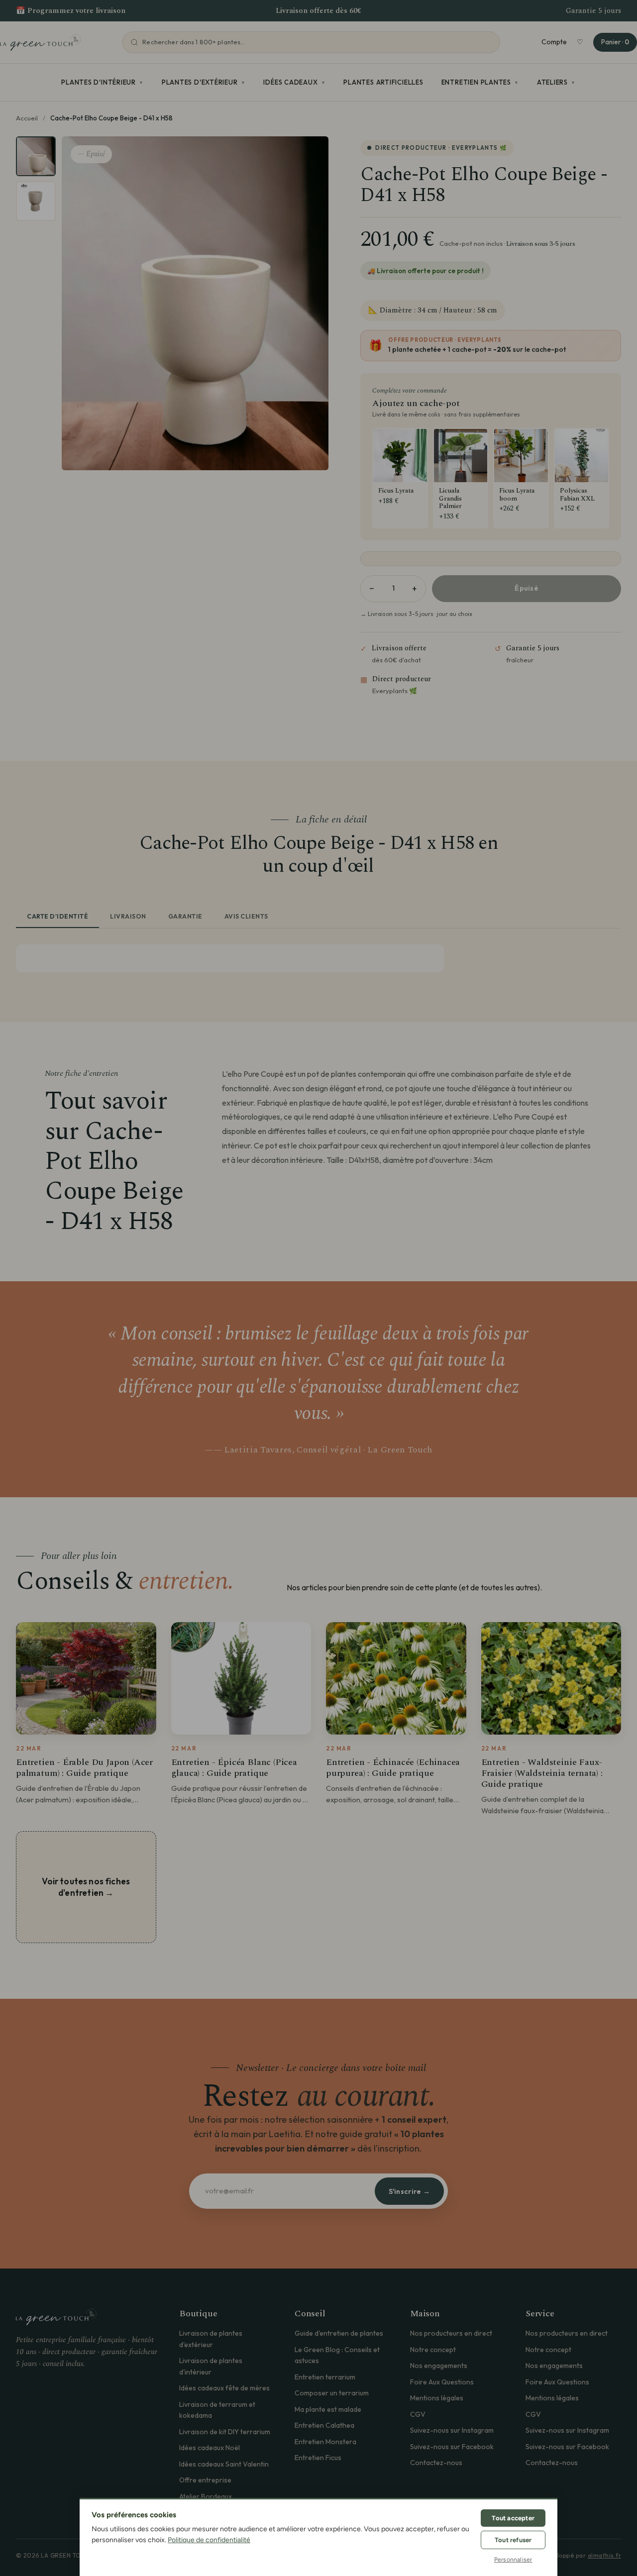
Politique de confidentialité (209, 2540)
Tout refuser (513, 2540)
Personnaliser (513, 2560)
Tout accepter (513, 2518)
